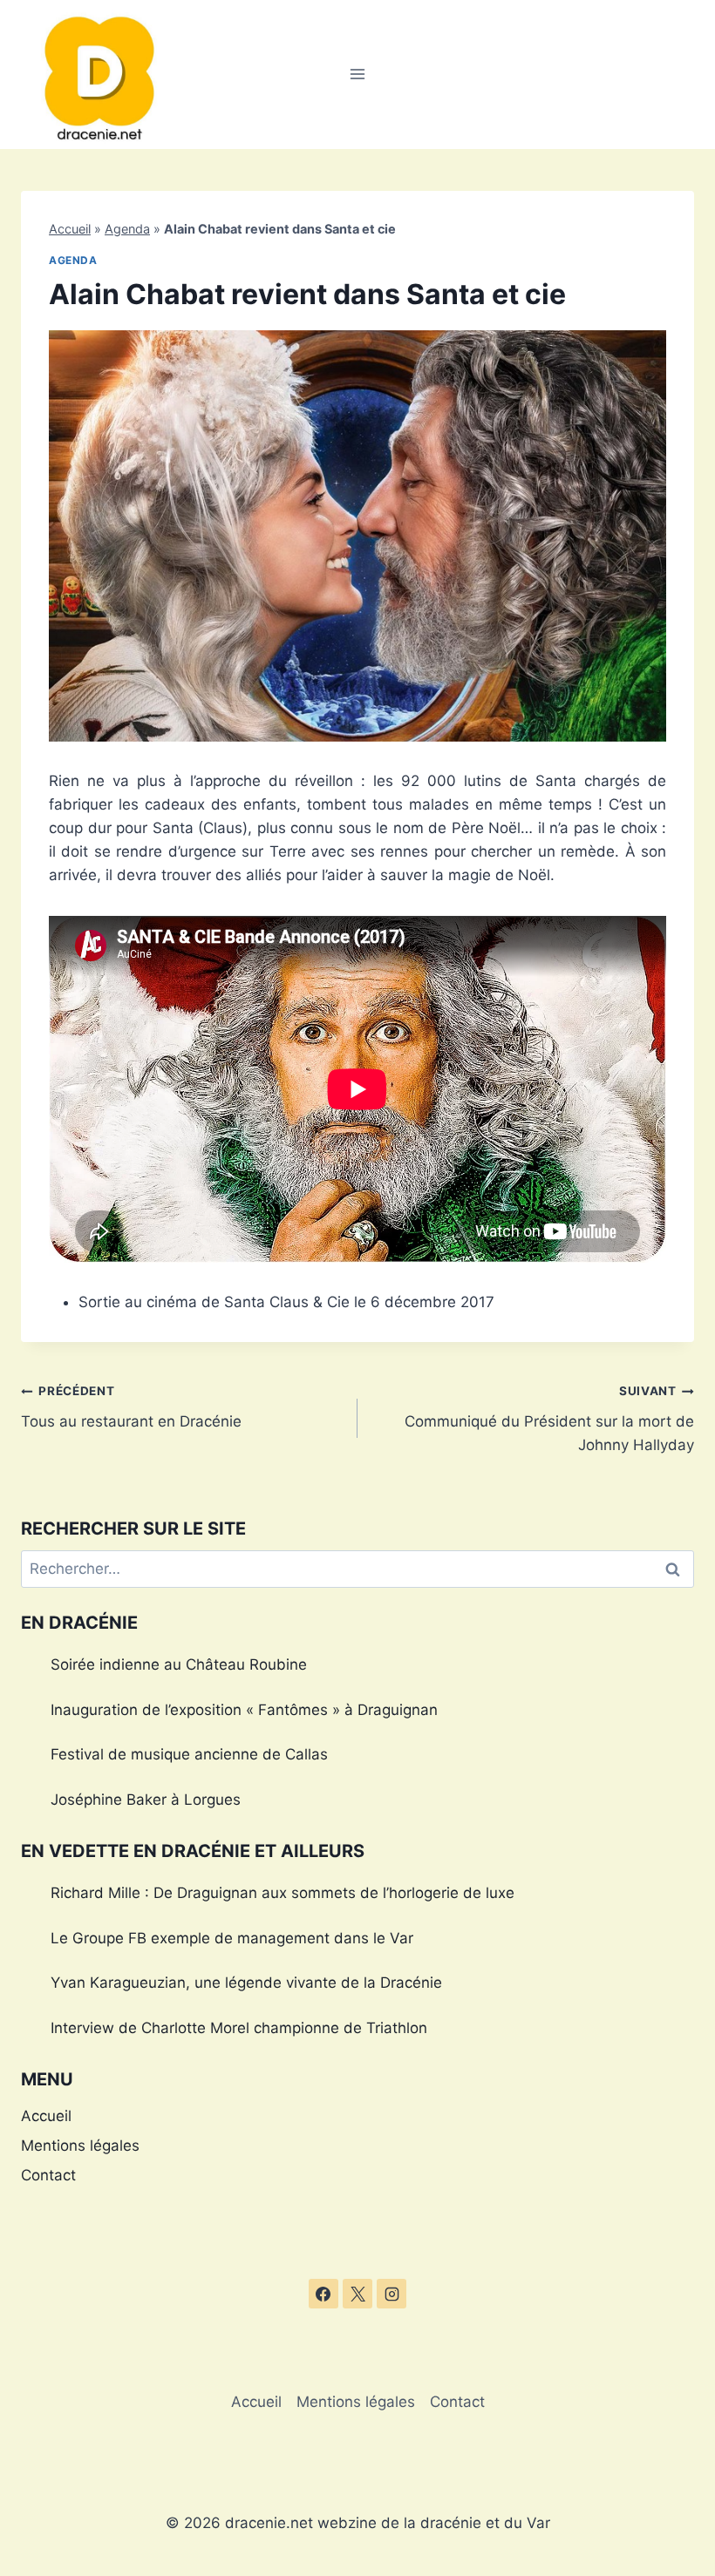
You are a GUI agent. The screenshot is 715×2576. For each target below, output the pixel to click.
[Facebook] (323, 2294)
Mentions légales (80, 2146)
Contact (48, 2175)
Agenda (127, 229)
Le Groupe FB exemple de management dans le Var (232, 1938)
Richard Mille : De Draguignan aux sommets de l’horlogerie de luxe (283, 1893)
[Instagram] (392, 2294)
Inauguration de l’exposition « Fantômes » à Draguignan (244, 1710)
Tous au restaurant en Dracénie (131, 1407)
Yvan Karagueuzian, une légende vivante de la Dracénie (246, 1983)
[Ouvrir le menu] (358, 75)
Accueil (70, 229)
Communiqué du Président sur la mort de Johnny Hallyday (549, 1419)
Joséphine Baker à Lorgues (146, 1800)
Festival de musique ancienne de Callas (189, 1754)
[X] (357, 2294)
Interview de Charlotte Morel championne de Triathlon (239, 2028)
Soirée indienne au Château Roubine (179, 1664)
